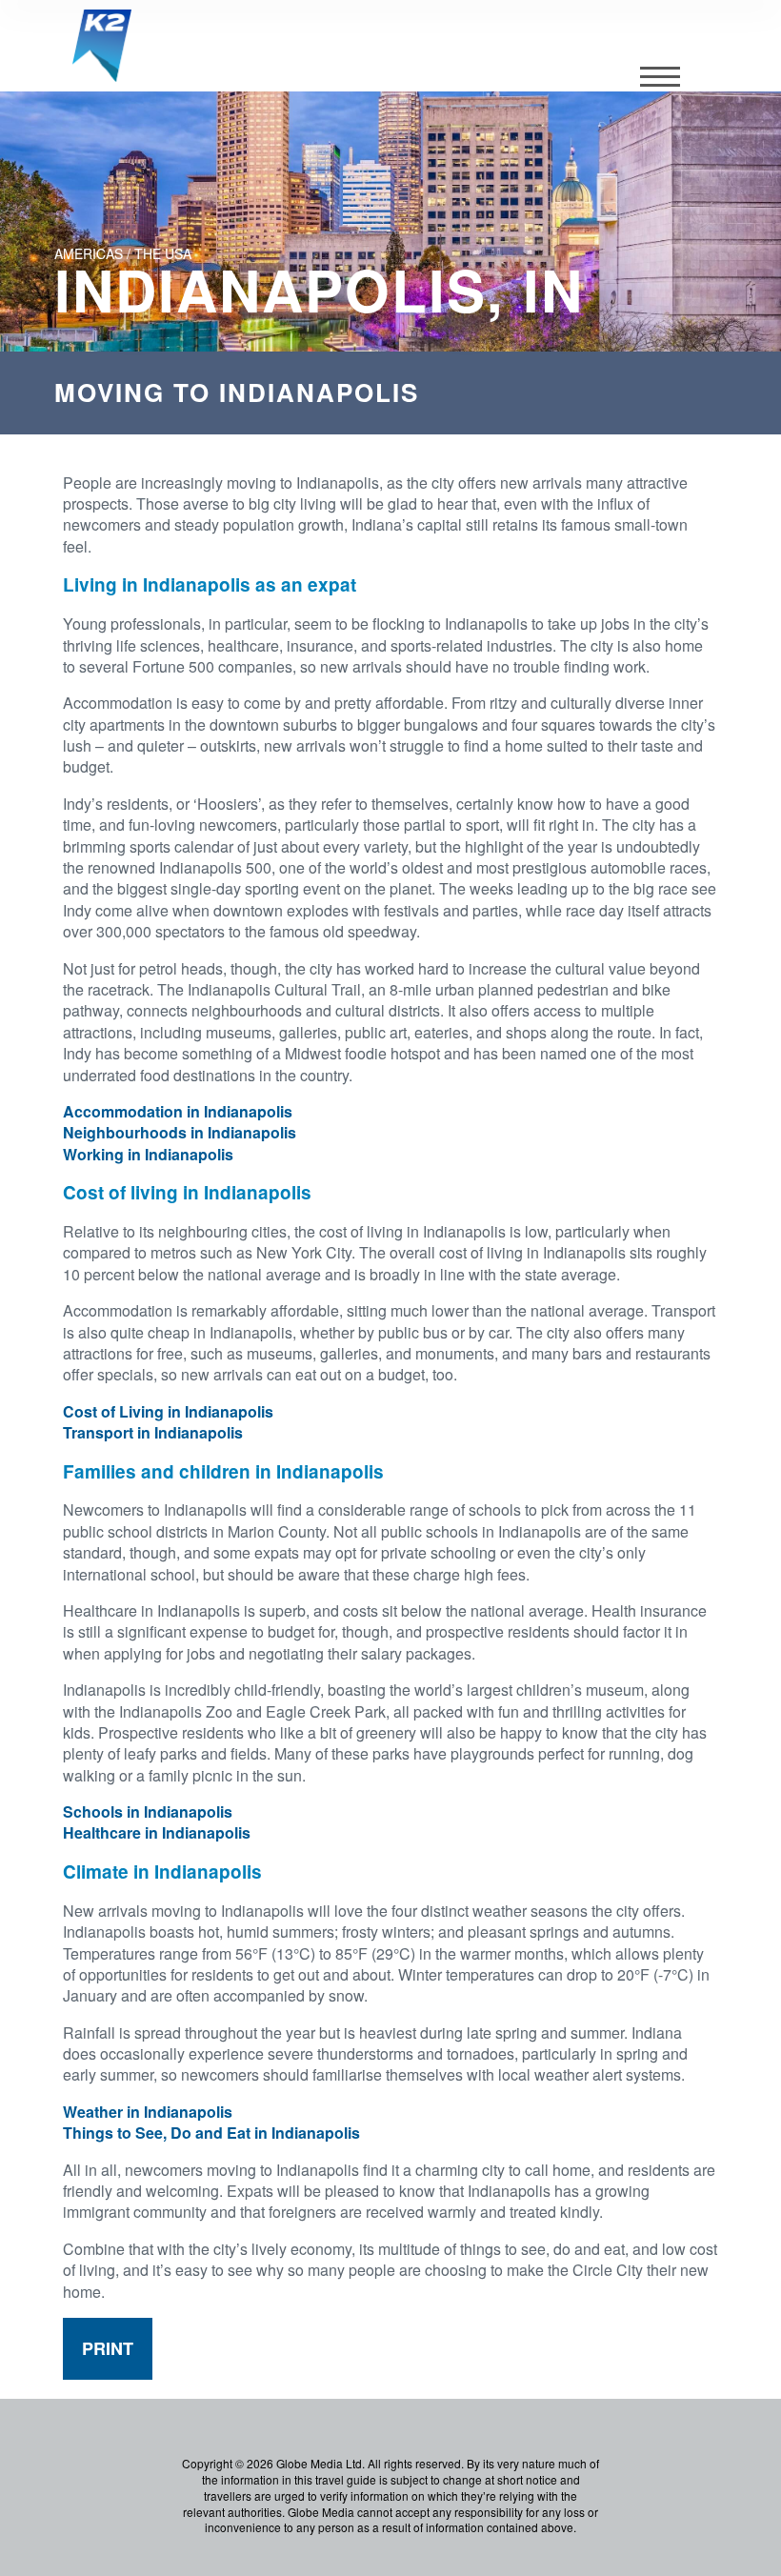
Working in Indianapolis (148, 1154)
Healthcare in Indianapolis (157, 1832)
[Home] (102, 46)
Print (108, 2348)
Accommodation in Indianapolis (178, 1111)
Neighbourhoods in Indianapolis (180, 1132)
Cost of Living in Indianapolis (168, 1411)
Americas (89, 253)
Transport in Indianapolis (153, 1432)
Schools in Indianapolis (148, 1811)
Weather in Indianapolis (148, 2112)
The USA (163, 253)
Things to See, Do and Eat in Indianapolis (211, 2133)
